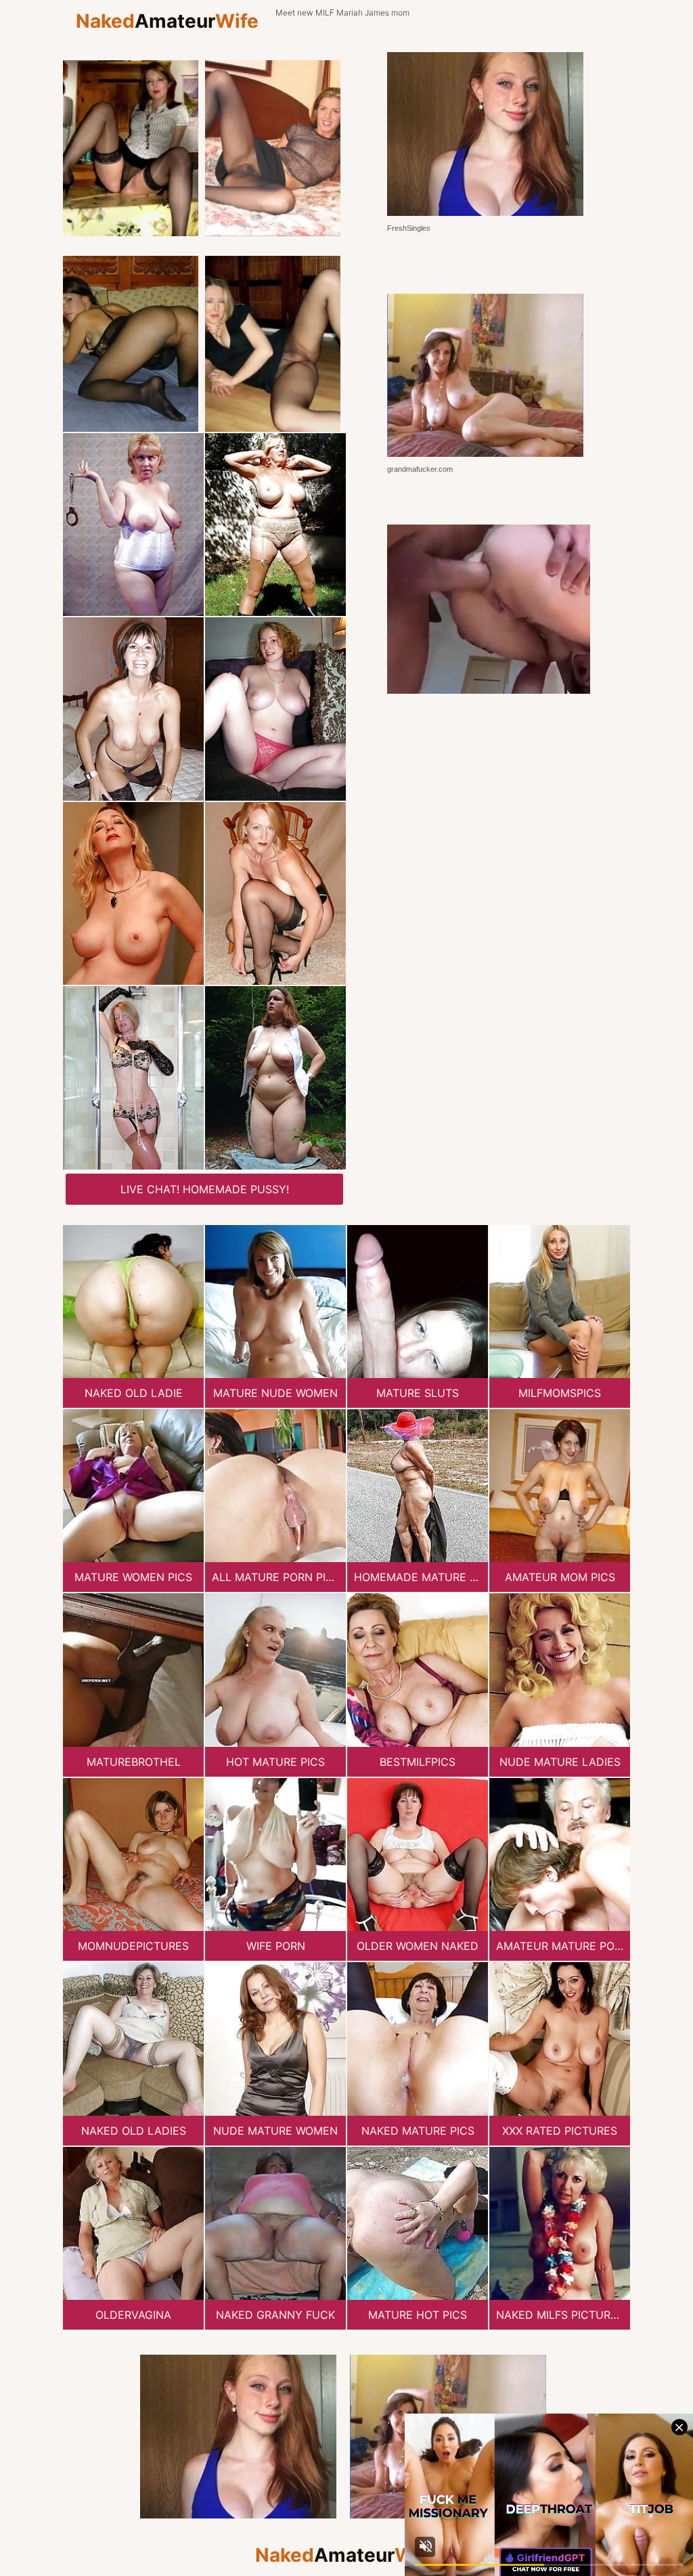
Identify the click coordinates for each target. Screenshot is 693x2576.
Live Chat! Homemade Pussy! (205, 1189)
